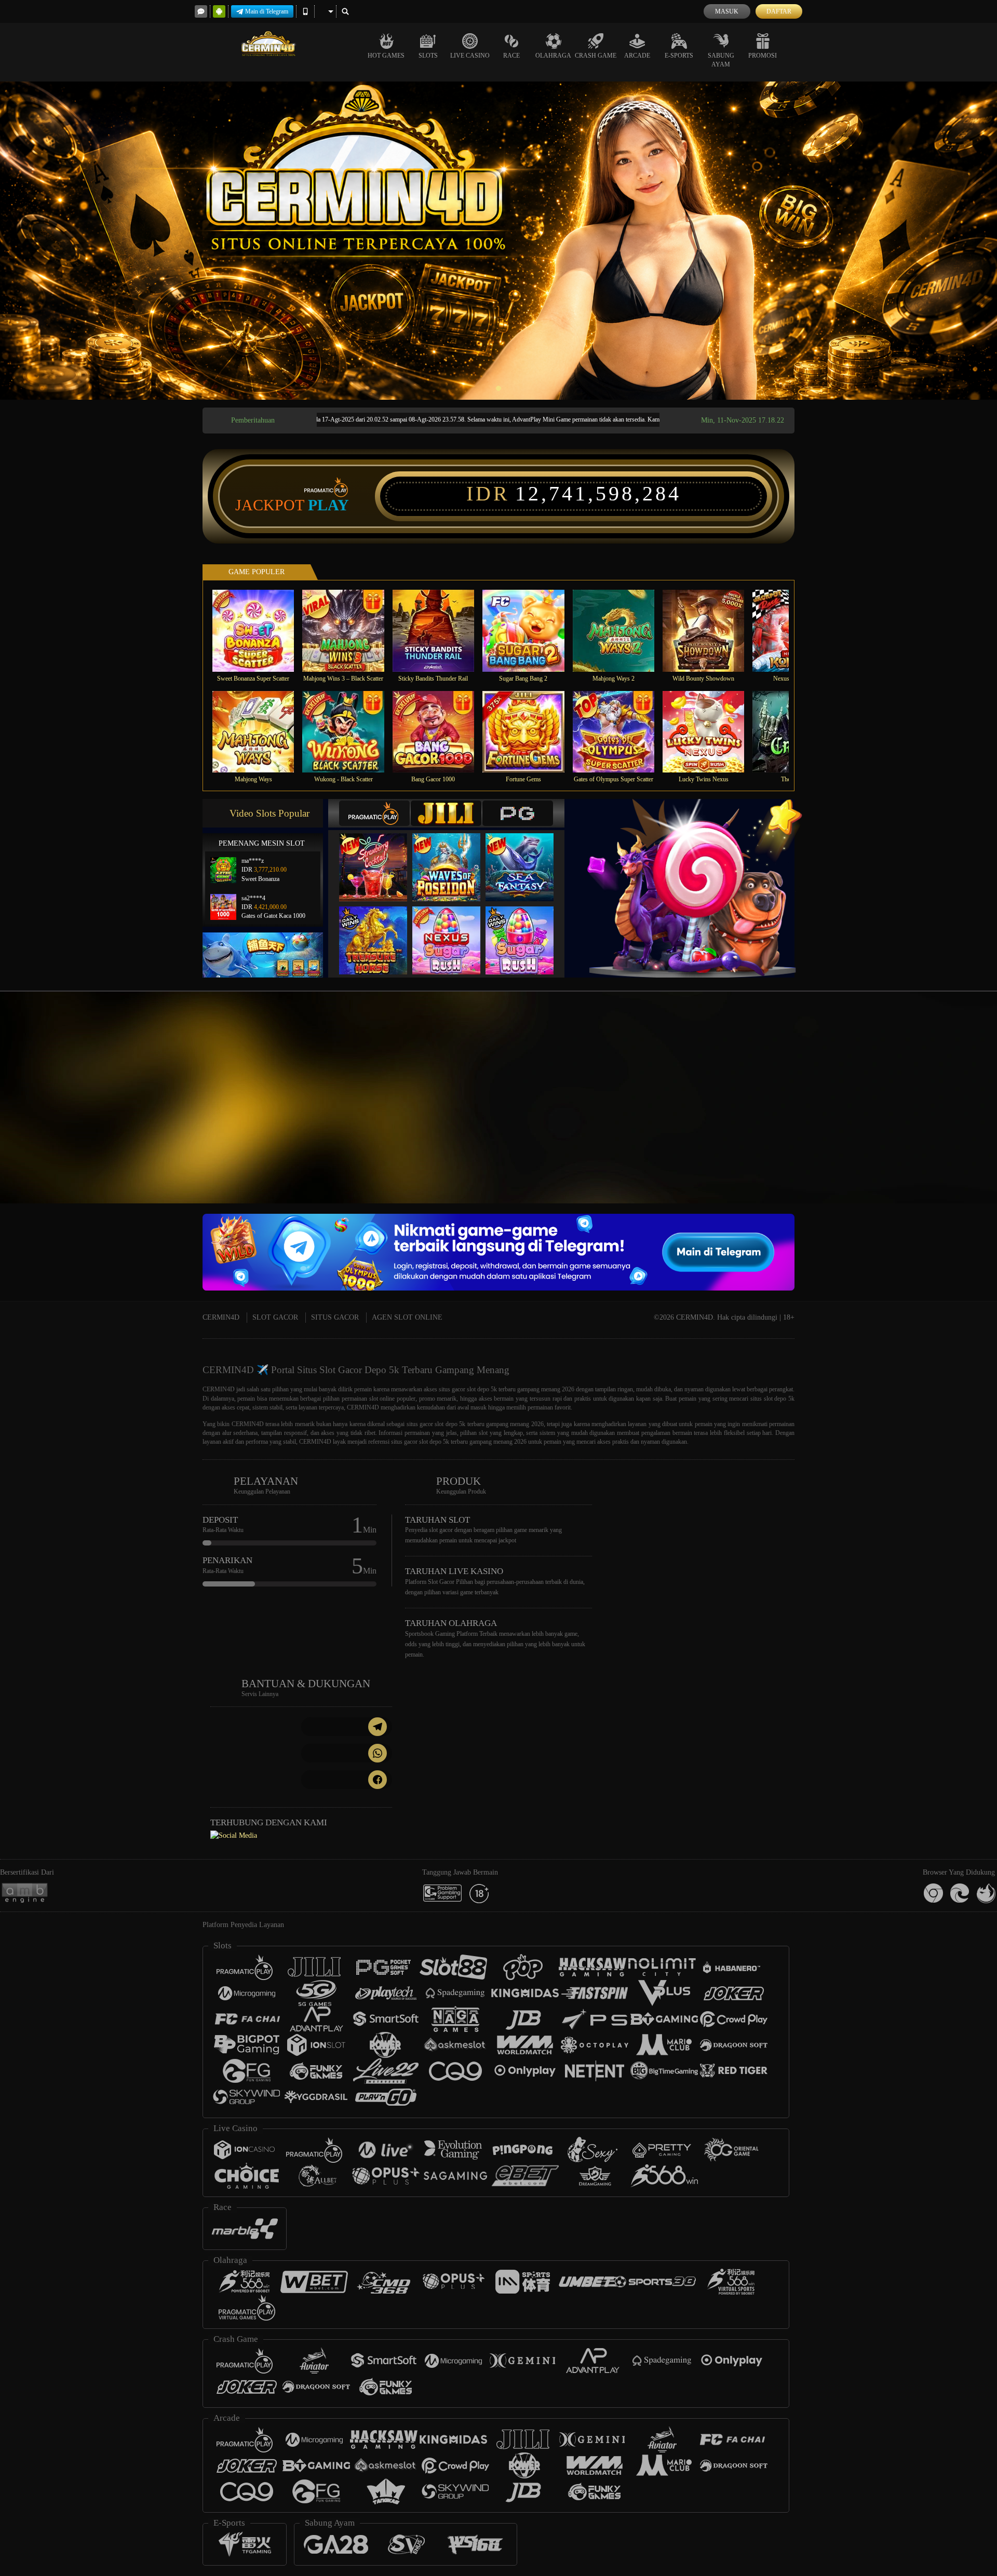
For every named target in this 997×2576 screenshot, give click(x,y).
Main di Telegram (267, 11)
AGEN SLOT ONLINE (407, 1317)
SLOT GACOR (275, 1317)
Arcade (637, 56)
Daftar (779, 11)
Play (328, 505)
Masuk (727, 11)
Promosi (763, 56)
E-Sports (679, 56)
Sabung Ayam (721, 60)
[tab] (374, 813)
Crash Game (596, 56)
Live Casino (470, 56)
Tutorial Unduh (906, 1116)
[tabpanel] (498, 241)
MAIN (260, 631)
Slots (428, 56)
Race (511, 56)
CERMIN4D (221, 1317)
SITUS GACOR (335, 1317)
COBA (380, 857)
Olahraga (553, 56)
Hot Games (386, 56)
